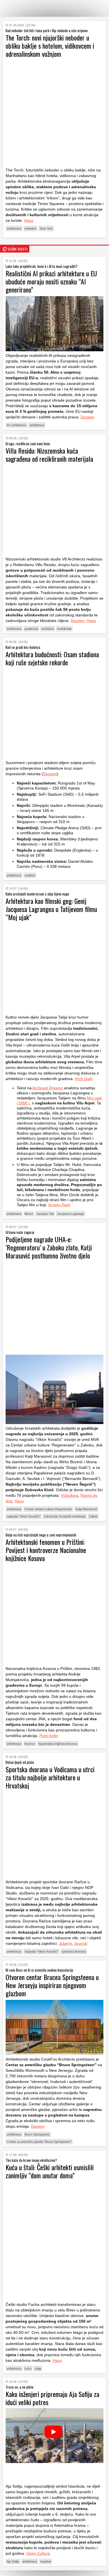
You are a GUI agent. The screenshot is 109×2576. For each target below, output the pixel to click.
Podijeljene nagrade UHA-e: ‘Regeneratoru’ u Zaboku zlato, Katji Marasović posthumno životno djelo (49, 1247)
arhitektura (14, 228)
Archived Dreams (47, 1088)
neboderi (30, 228)
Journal (81, 1943)
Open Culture (38, 2553)
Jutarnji (65, 1943)
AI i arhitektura (16, 425)
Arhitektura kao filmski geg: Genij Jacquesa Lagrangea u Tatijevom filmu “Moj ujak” (51, 909)
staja (38, 2368)
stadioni (30, 875)
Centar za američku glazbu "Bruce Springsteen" (39, 2142)
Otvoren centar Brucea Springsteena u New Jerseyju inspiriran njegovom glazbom (52, 1985)
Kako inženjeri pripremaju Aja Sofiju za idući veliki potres (52, 2398)
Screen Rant (59, 1205)
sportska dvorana (74, 1952)
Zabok (93, 1516)
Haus (29, 220)
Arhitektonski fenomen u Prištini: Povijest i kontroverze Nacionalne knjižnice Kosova (46, 1550)
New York (46, 228)
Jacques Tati (45, 1214)
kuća (28, 2368)
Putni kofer (49, 1736)
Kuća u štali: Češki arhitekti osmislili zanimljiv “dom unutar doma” (50, 2171)
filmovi (29, 1214)
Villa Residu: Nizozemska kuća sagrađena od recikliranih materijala (49, 455)
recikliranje (64, 629)
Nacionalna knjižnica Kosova (58, 1744)
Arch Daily (84, 1079)
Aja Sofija (13, 2561)
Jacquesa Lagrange (71, 1214)
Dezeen (87, 417)
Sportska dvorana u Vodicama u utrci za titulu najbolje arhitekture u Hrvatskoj (50, 1777)
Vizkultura (70, 1495)
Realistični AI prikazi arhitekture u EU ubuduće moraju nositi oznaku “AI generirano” (51, 281)
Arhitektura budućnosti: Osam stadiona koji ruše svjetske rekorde (52, 658)
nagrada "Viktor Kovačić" (24, 1516)
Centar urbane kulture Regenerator (48, 1509)
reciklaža (48, 629)
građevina (31, 629)
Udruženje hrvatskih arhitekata (65, 1516)
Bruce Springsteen (37, 2134)
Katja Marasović (86, 1509)
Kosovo (30, 1744)
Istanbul (46, 2561)
